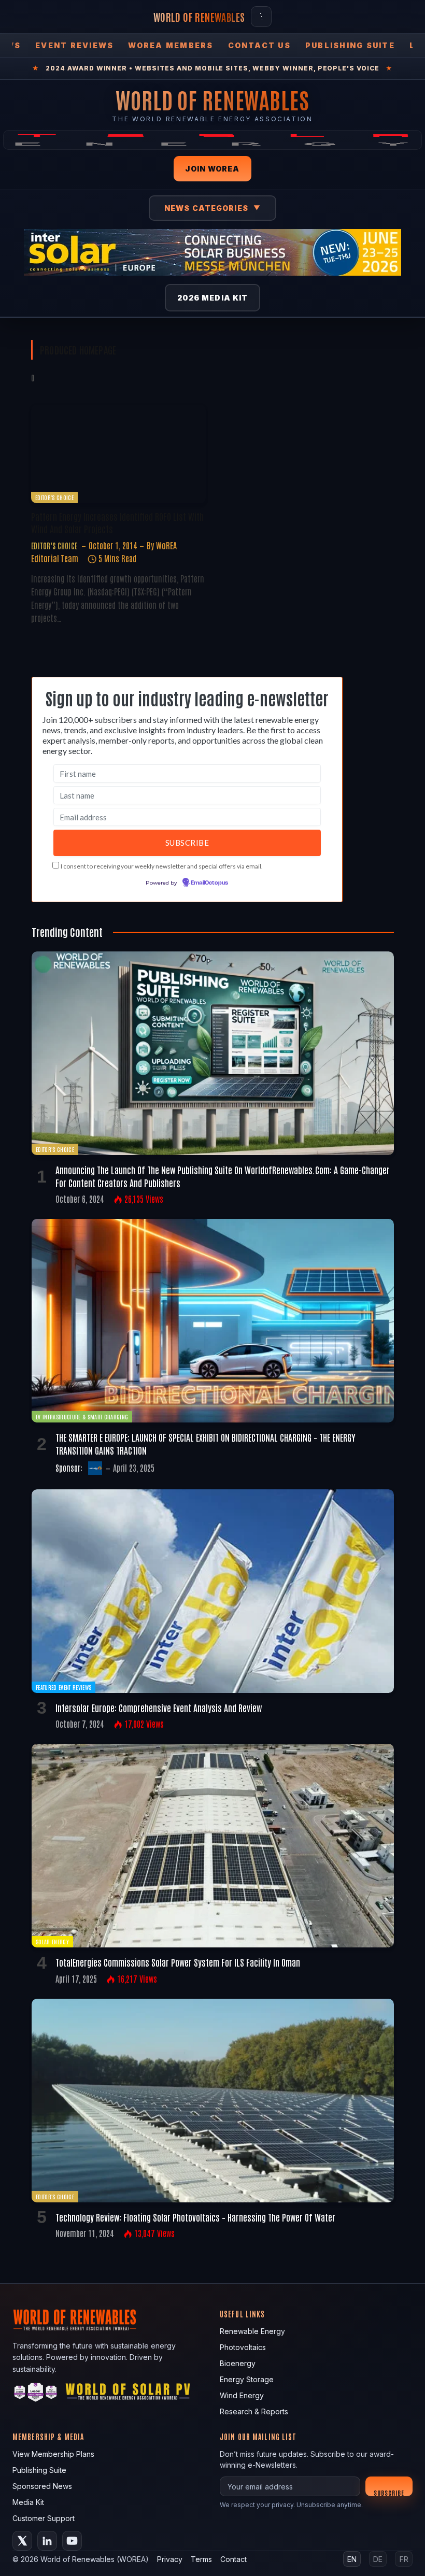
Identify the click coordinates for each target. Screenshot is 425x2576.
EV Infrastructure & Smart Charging (82, 1417)
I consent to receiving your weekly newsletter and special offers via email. (162, 866)
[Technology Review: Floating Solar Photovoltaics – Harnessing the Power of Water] (213, 2101)
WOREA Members (171, 45)
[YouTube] (72, 2541)
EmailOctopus (209, 883)
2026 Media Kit (213, 298)
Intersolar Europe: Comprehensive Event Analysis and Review (159, 1707)
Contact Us (259, 45)
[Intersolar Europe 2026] (212, 252)
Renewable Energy (252, 2331)
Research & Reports (254, 2411)
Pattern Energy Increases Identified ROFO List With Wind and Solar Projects (117, 522)
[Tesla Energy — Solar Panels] (212, 140)
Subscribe (389, 2492)
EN (352, 2559)
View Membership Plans (53, 2454)
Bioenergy (238, 2363)
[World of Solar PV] (128, 2394)
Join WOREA (212, 169)
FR (404, 2559)
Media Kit (28, 2502)
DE (378, 2559)
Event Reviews (74, 45)
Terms (201, 2559)
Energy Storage (247, 2379)
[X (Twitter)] (22, 2541)
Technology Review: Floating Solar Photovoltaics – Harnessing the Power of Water (195, 2217)
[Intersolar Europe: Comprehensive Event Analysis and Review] (213, 1591)
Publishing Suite (350, 45)
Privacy (170, 2559)
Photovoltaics (243, 2347)
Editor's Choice (54, 497)
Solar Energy (52, 1941)
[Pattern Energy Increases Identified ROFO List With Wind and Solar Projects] (118, 454)
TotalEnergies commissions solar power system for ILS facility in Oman (178, 1962)
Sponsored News (42, 2486)
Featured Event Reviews (63, 1687)
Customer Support (44, 2518)
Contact (233, 2559)
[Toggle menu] (261, 17)
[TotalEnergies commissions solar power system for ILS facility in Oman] (213, 1846)
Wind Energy (242, 2395)
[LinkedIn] (47, 2541)
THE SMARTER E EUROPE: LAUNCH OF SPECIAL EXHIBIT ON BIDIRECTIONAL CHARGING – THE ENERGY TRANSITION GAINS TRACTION (206, 1443)
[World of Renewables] (36, 2394)
